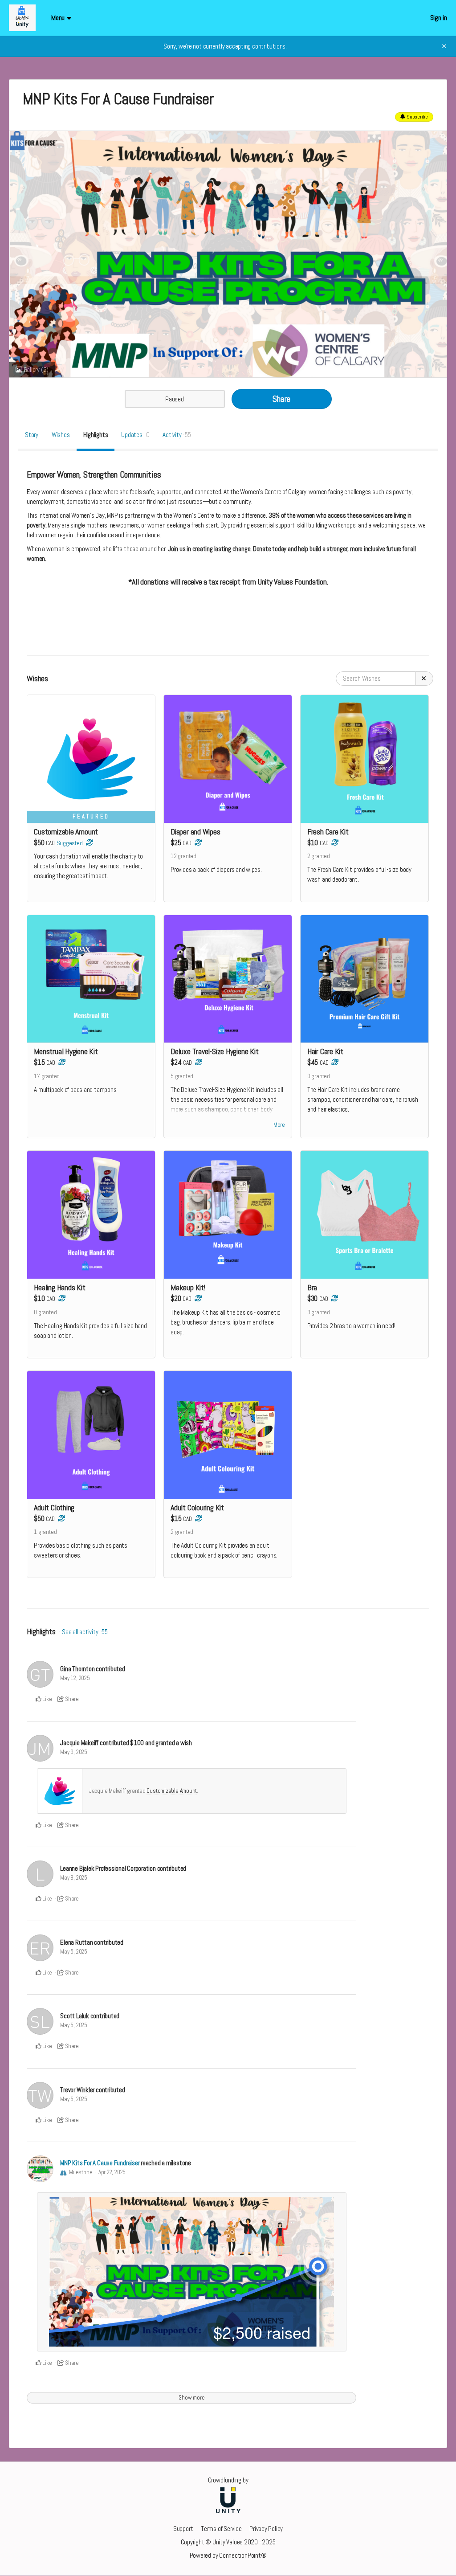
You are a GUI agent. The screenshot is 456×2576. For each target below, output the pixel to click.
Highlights (96, 435)
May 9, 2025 (74, 1752)
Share (281, 399)
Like (47, 1699)
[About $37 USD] (89, 843)
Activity (177, 435)
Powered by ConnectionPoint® (228, 2555)
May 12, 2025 (75, 1678)
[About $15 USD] (197, 1298)
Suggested (70, 843)
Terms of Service (221, 2529)
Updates (135, 435)
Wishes (61, 435)
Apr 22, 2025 (112, 2172)
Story (32, 435)
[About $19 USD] (197, 843)
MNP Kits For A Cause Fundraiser (100, 2163)
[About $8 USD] (334, 843)
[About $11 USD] (61, 1062)
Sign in (439, 18)
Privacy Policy (266, 2529)
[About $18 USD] (198, 1062)
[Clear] (424, 679)
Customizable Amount (172, 1791)
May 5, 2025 (74, 1952)
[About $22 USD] (334, 1298)
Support (183, 2529)
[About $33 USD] (334, 1062)
